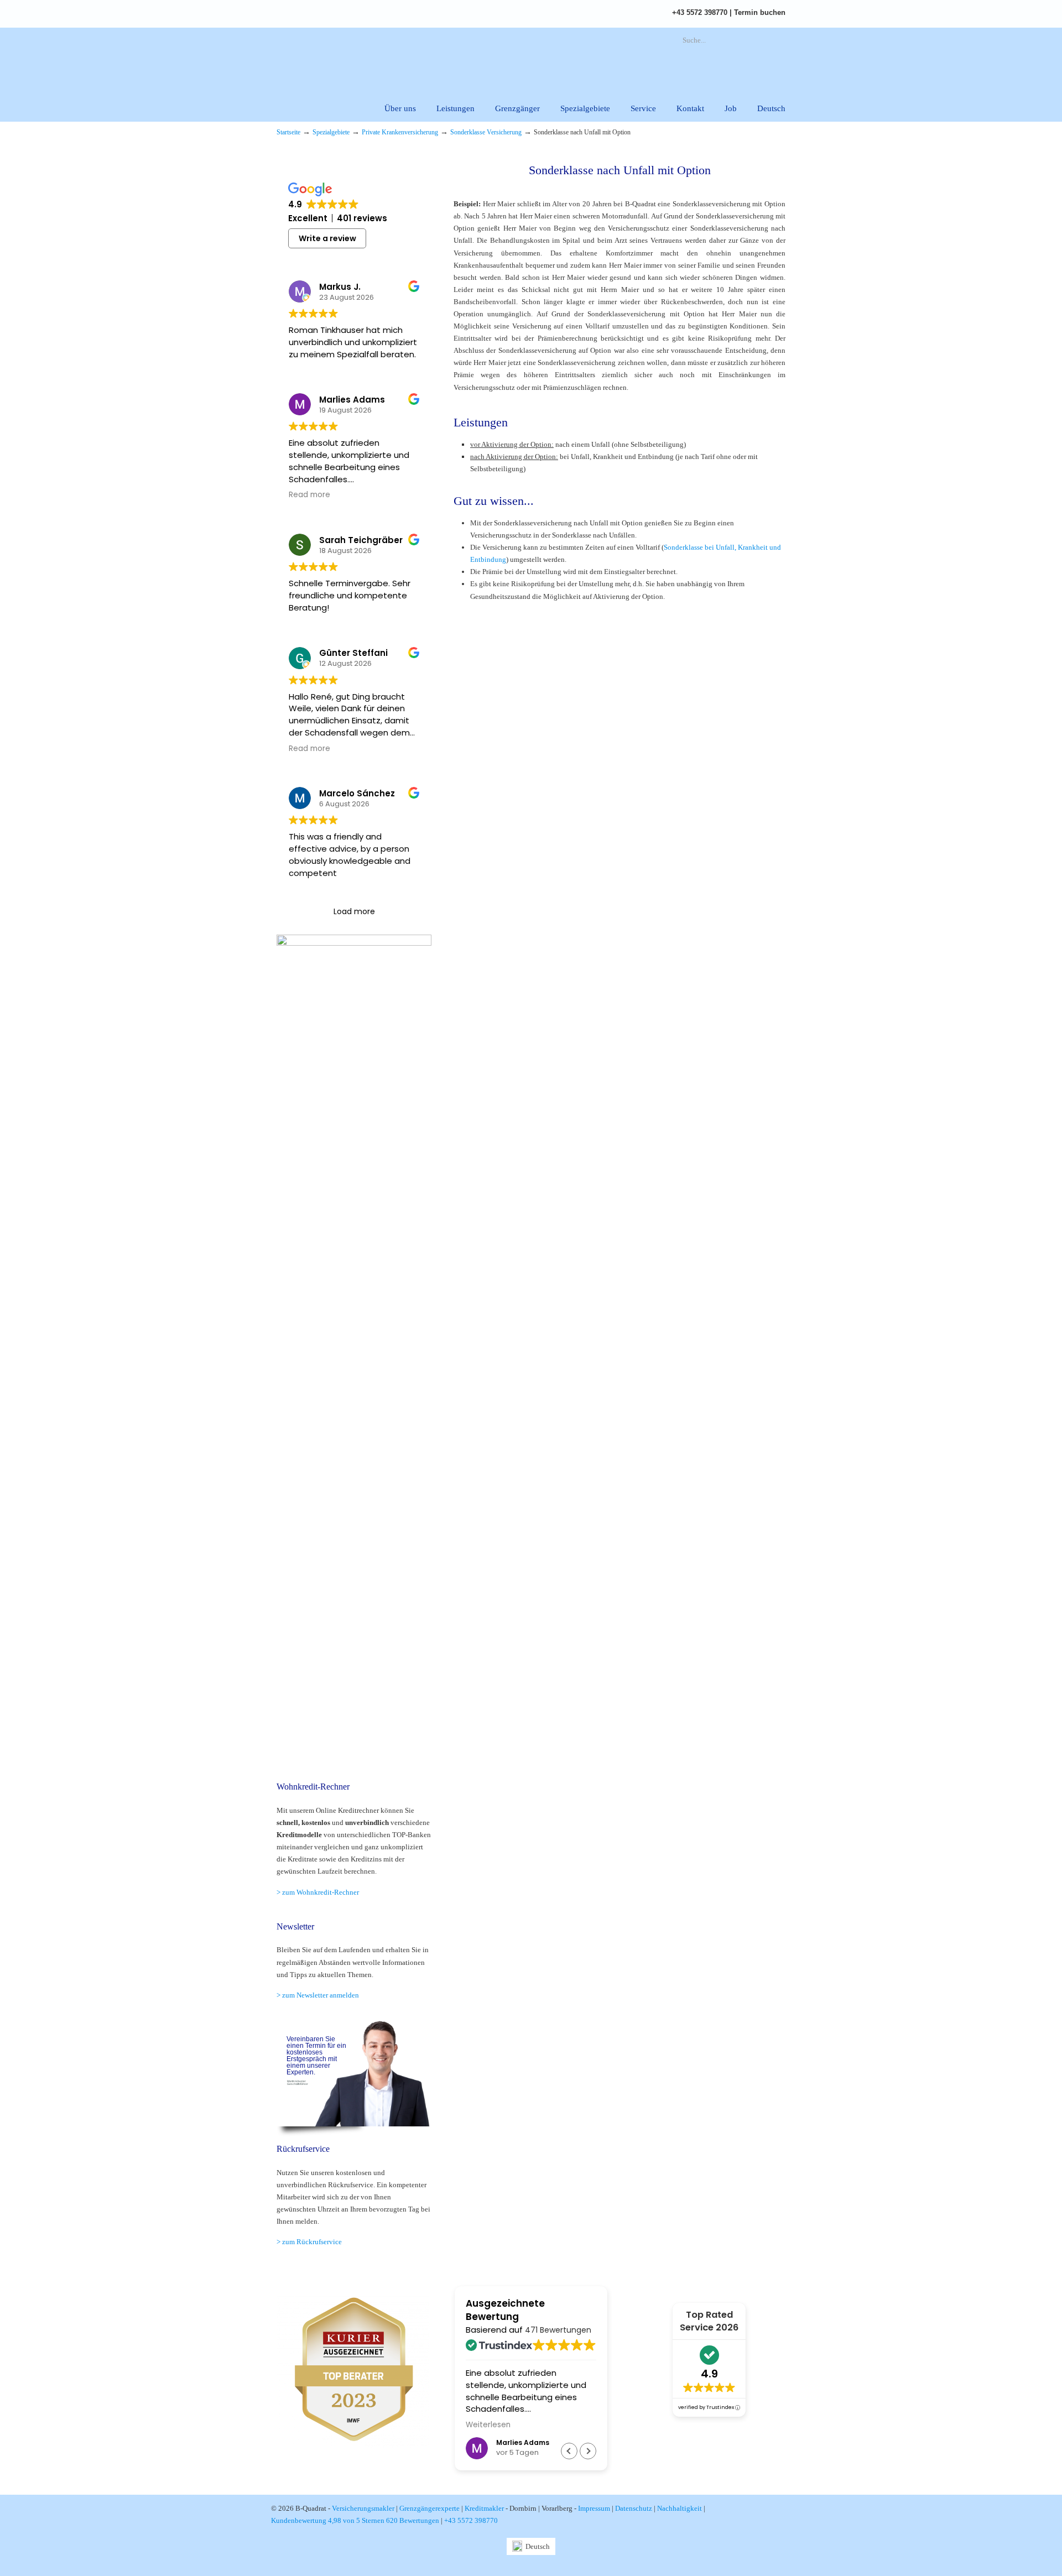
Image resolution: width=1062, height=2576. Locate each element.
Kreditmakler (484, 2508)
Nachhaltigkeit (680, 2508)
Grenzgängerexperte (430, 2508)
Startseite (288, 132)
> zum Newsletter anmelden (318, 1995)
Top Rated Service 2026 (709, 2321)
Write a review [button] (327, 238)
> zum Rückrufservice (309, 2242)
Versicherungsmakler (363, 2508)
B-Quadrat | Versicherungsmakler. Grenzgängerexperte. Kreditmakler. (401, 58)
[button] (588, 2451)
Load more (354, 911)
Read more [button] (309, 495)
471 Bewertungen (558, 2330)
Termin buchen (760, 12)
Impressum (594, 2508)
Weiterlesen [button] (488, 2425)
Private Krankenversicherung (400, 132)
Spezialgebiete (331, 132)
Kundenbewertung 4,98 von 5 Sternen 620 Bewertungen (355, 2520)
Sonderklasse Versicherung (486, 132)
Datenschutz (634, 2508)
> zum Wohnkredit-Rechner (318, 1892)
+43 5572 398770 (700, 12)
